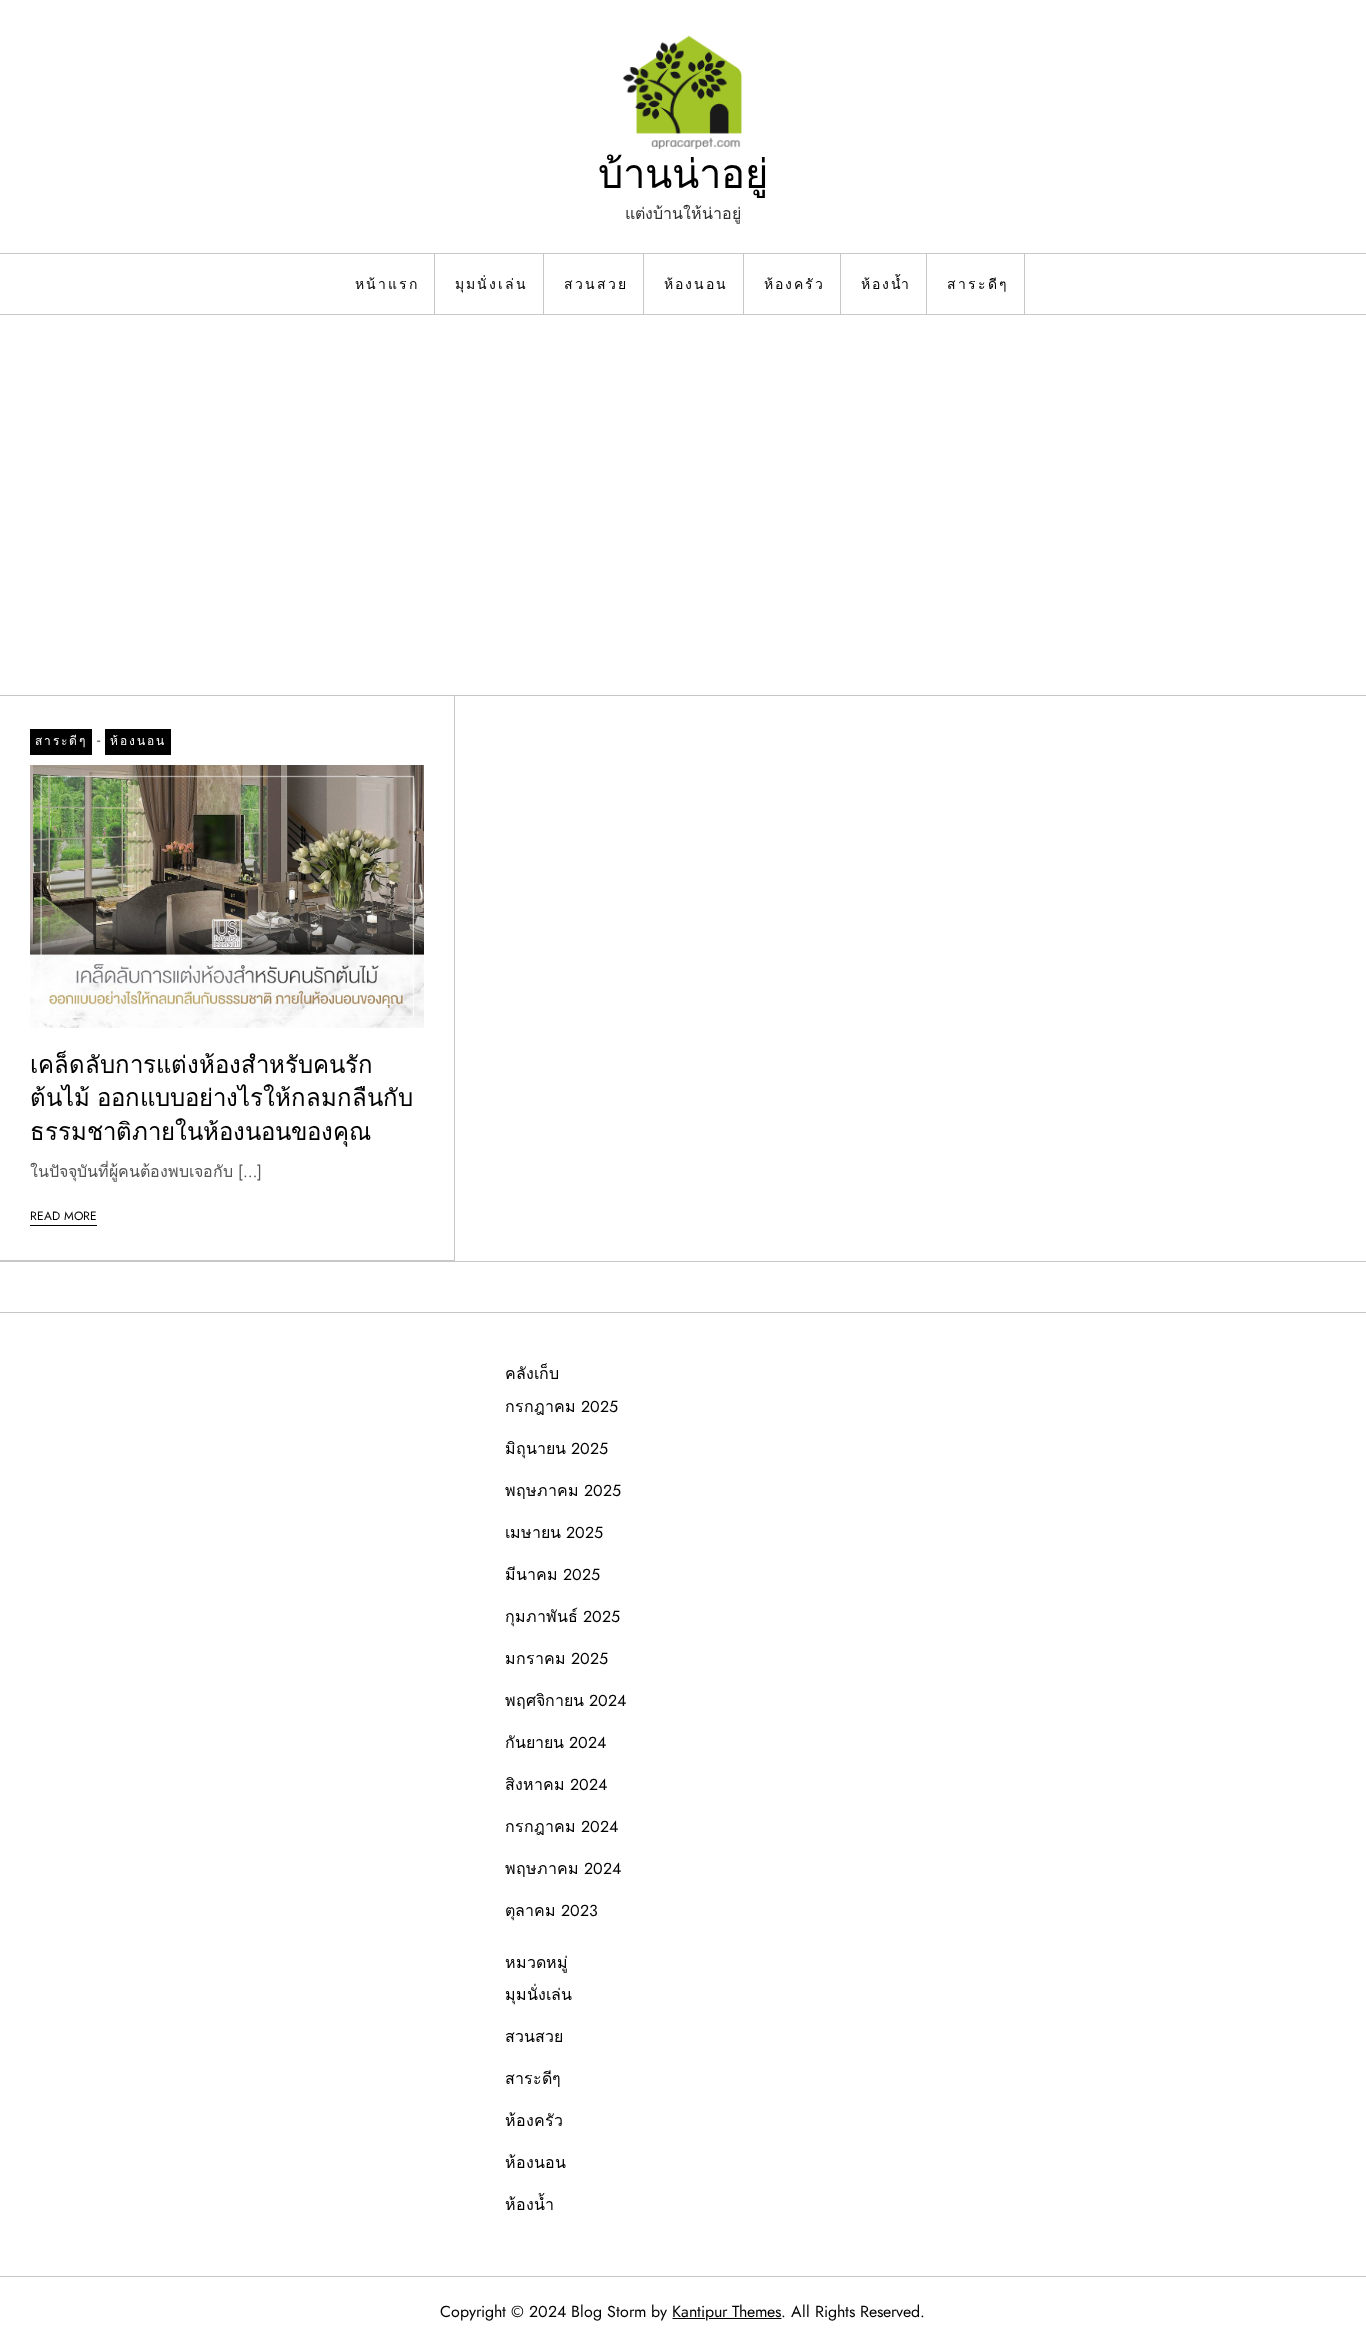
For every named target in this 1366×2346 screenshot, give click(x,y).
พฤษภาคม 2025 (563, 1490)
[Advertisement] (683, 505)
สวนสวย (596, 284)
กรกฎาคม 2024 (561, 1826)
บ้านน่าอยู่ (683, 174)
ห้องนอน (696, 284)
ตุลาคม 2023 (551, 1910)
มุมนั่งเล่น (491, 284)
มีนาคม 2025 (552, 1574)
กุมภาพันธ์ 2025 (562, 1616)
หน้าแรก (387, 284)
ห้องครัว (794, 284)
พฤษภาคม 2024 (563, 1868)
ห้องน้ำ (886, 284)
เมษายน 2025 (554, 1532)
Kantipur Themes (726, 2311)
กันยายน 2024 (555, 1742)
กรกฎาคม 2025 (561, 1406)
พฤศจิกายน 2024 (565, 1700)
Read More (63, 1216)
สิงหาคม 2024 (556, 1784)
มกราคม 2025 (556, 1658)
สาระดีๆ (978, 284)
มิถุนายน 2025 (556, 1448)
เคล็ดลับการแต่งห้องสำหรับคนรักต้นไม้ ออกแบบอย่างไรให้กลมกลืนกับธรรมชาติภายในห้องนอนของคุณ (221, 1098)
